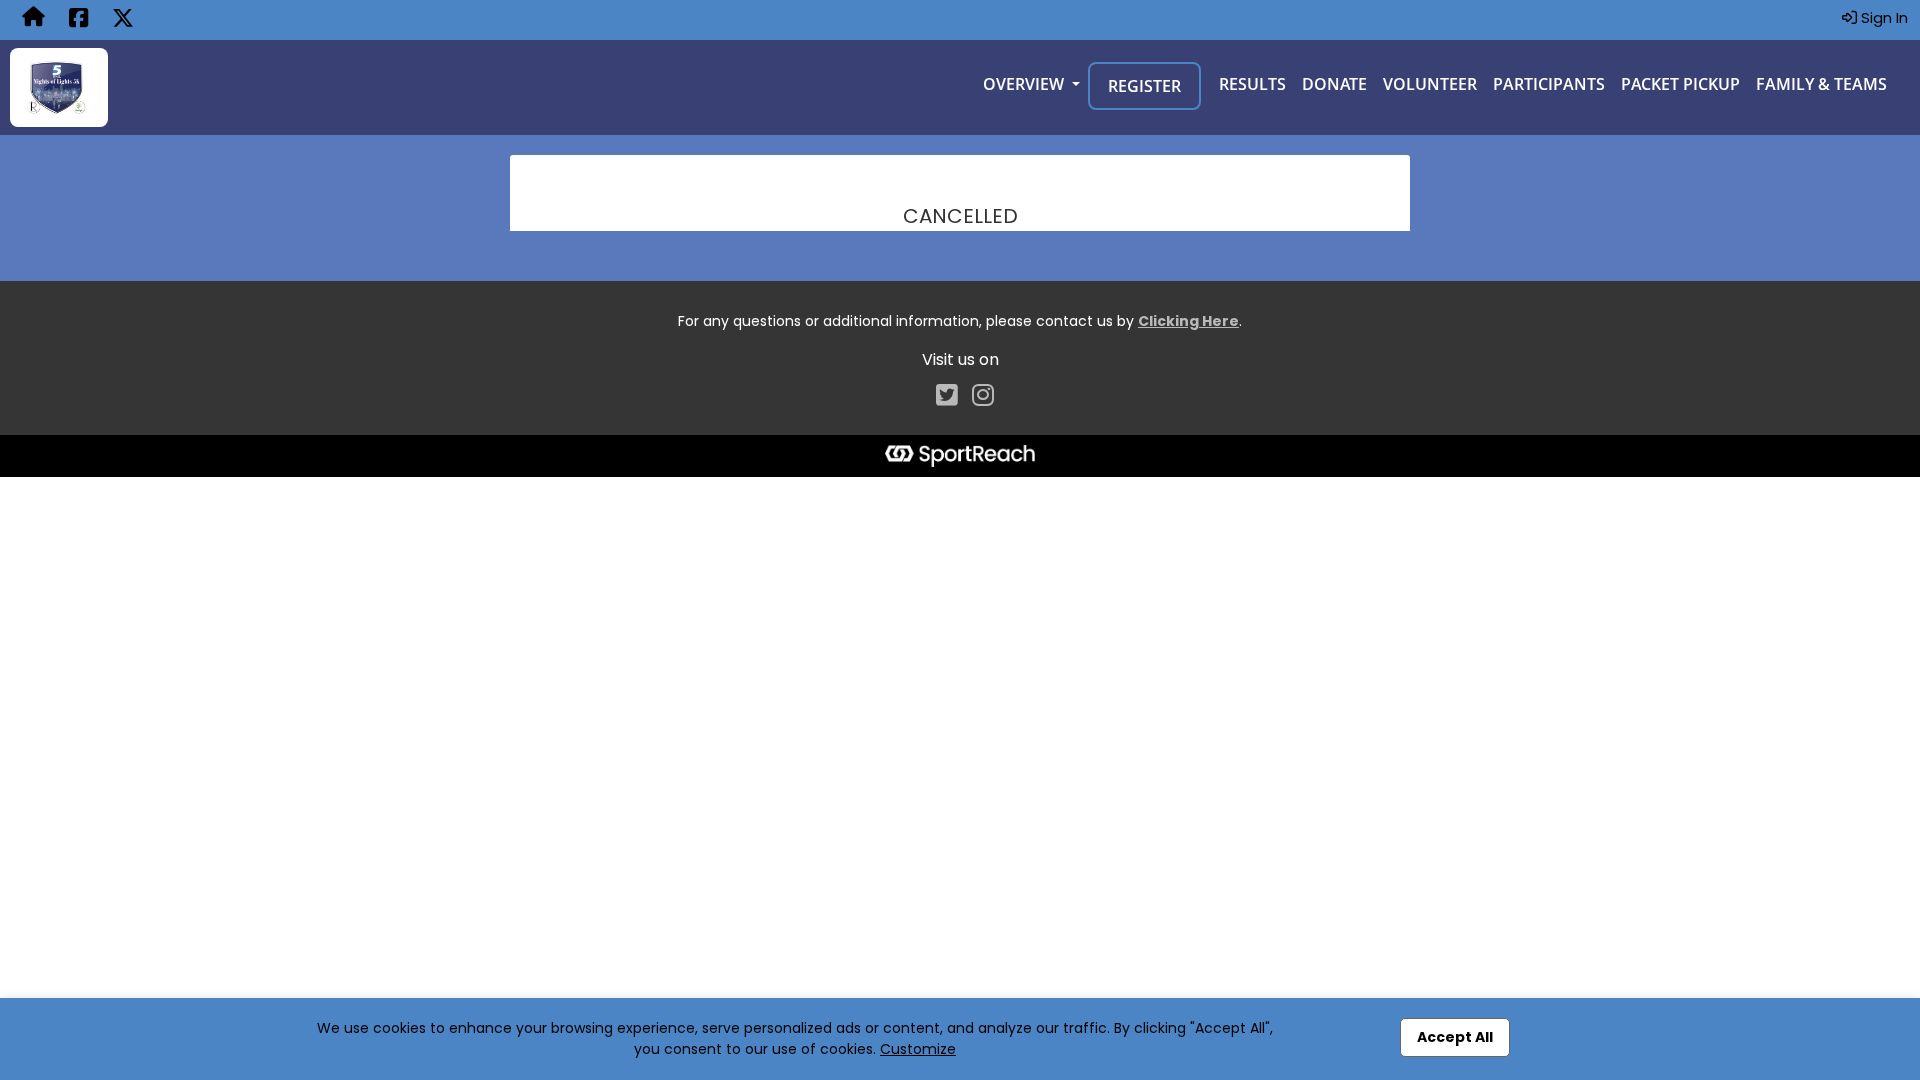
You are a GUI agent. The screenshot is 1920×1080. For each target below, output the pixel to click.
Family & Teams (1821, 84)
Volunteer (1430, 84)
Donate (1334, 84)
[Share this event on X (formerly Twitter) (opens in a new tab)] (123, 20)
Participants (1549, 84)
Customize (918, 1049)
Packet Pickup (1680, 84)
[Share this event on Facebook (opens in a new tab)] (78, 20)
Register (1144, 86)
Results (1252, 84)
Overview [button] (1025, 84)
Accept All (1455, 1037)
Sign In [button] (1882, 17)
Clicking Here (1188, 321)
